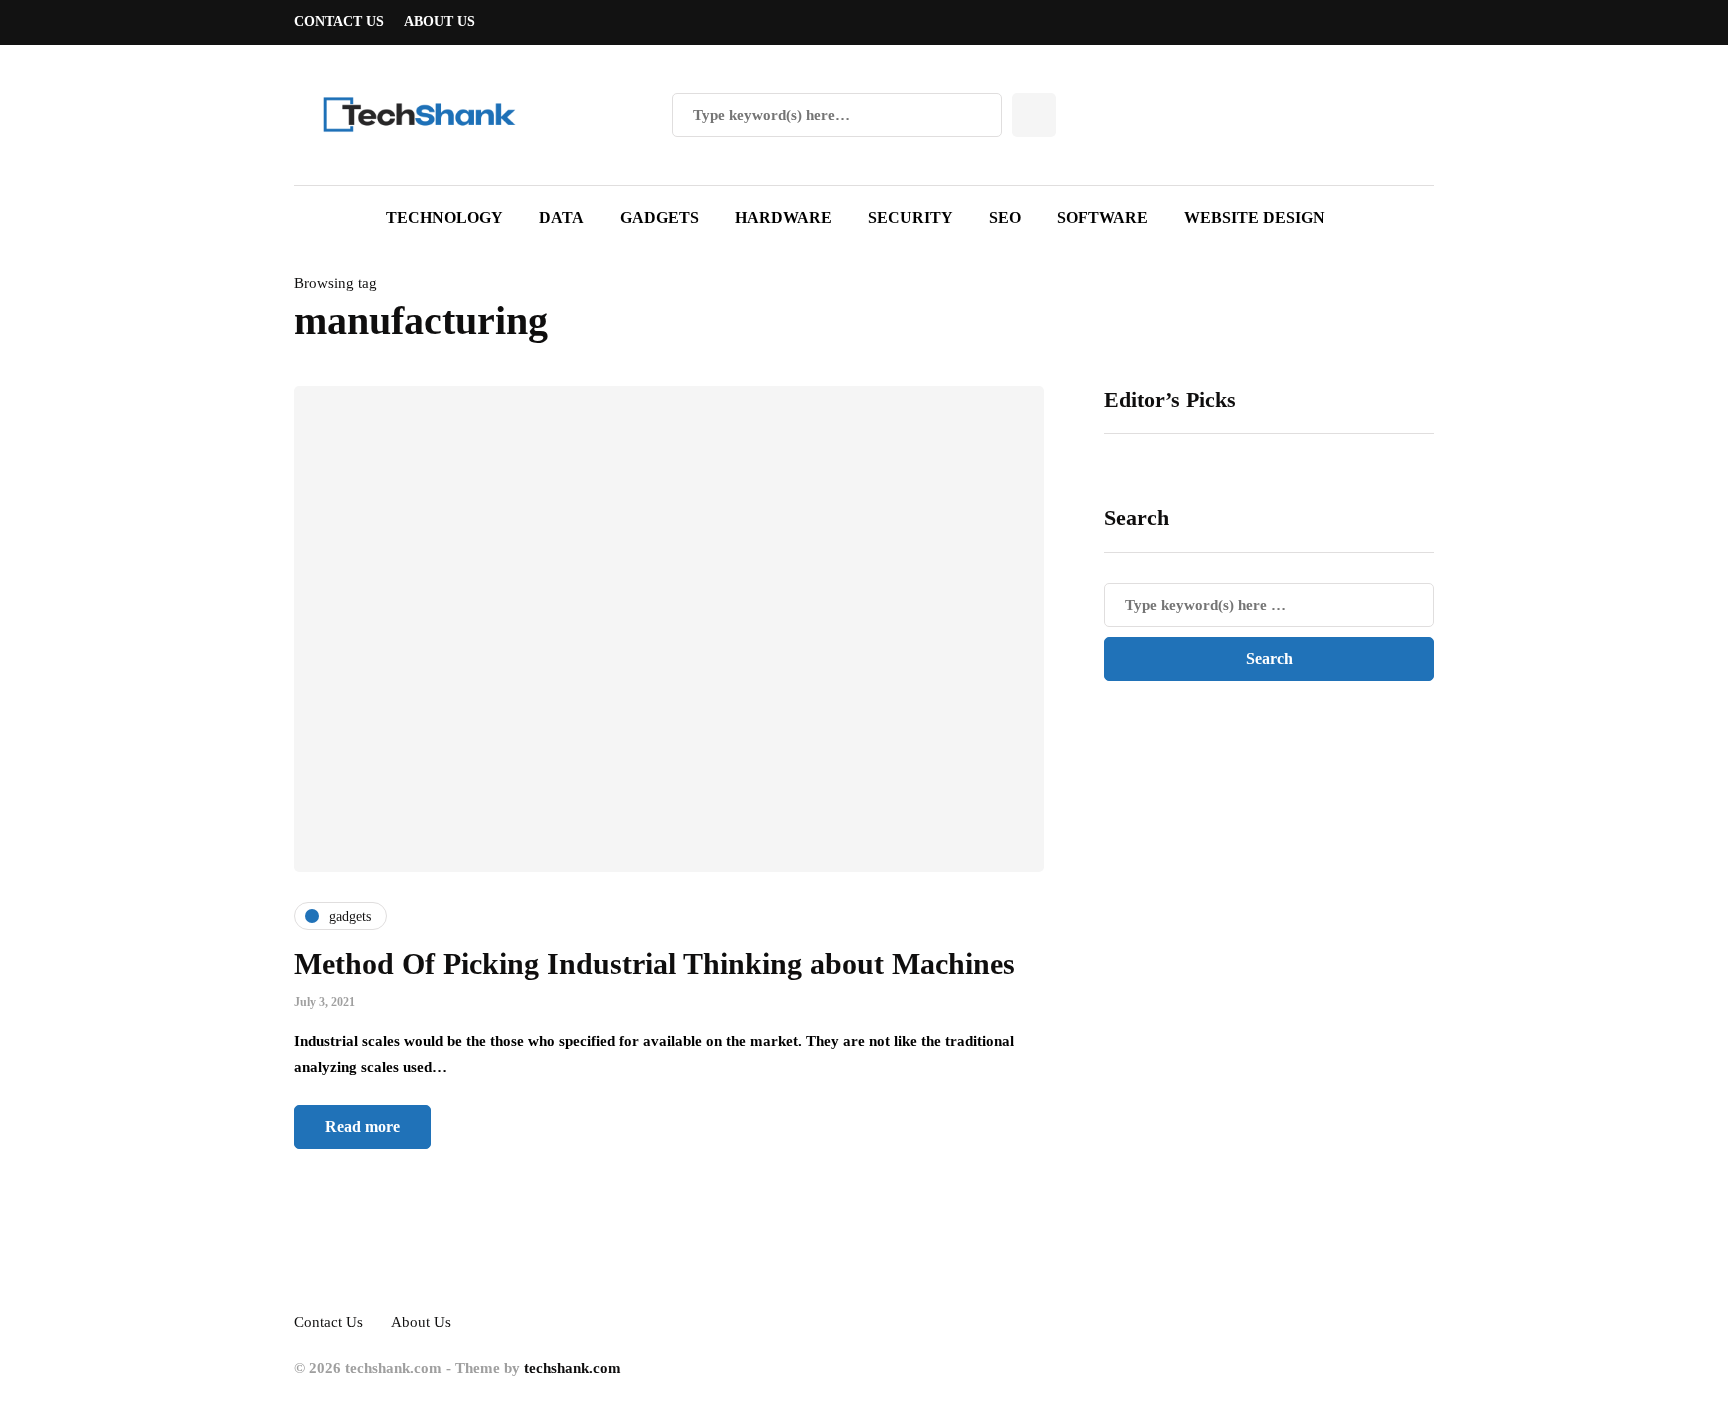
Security (910, 217)
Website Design (1254, 217)
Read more (362, 1126)
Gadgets (659, 217)
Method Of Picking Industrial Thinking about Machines (654, 963)
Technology (444, 217)
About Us (439, 21)
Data (561, 217)
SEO (1005, 217)
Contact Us (339, 21)
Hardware (783, 217)
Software (1102, 217)
